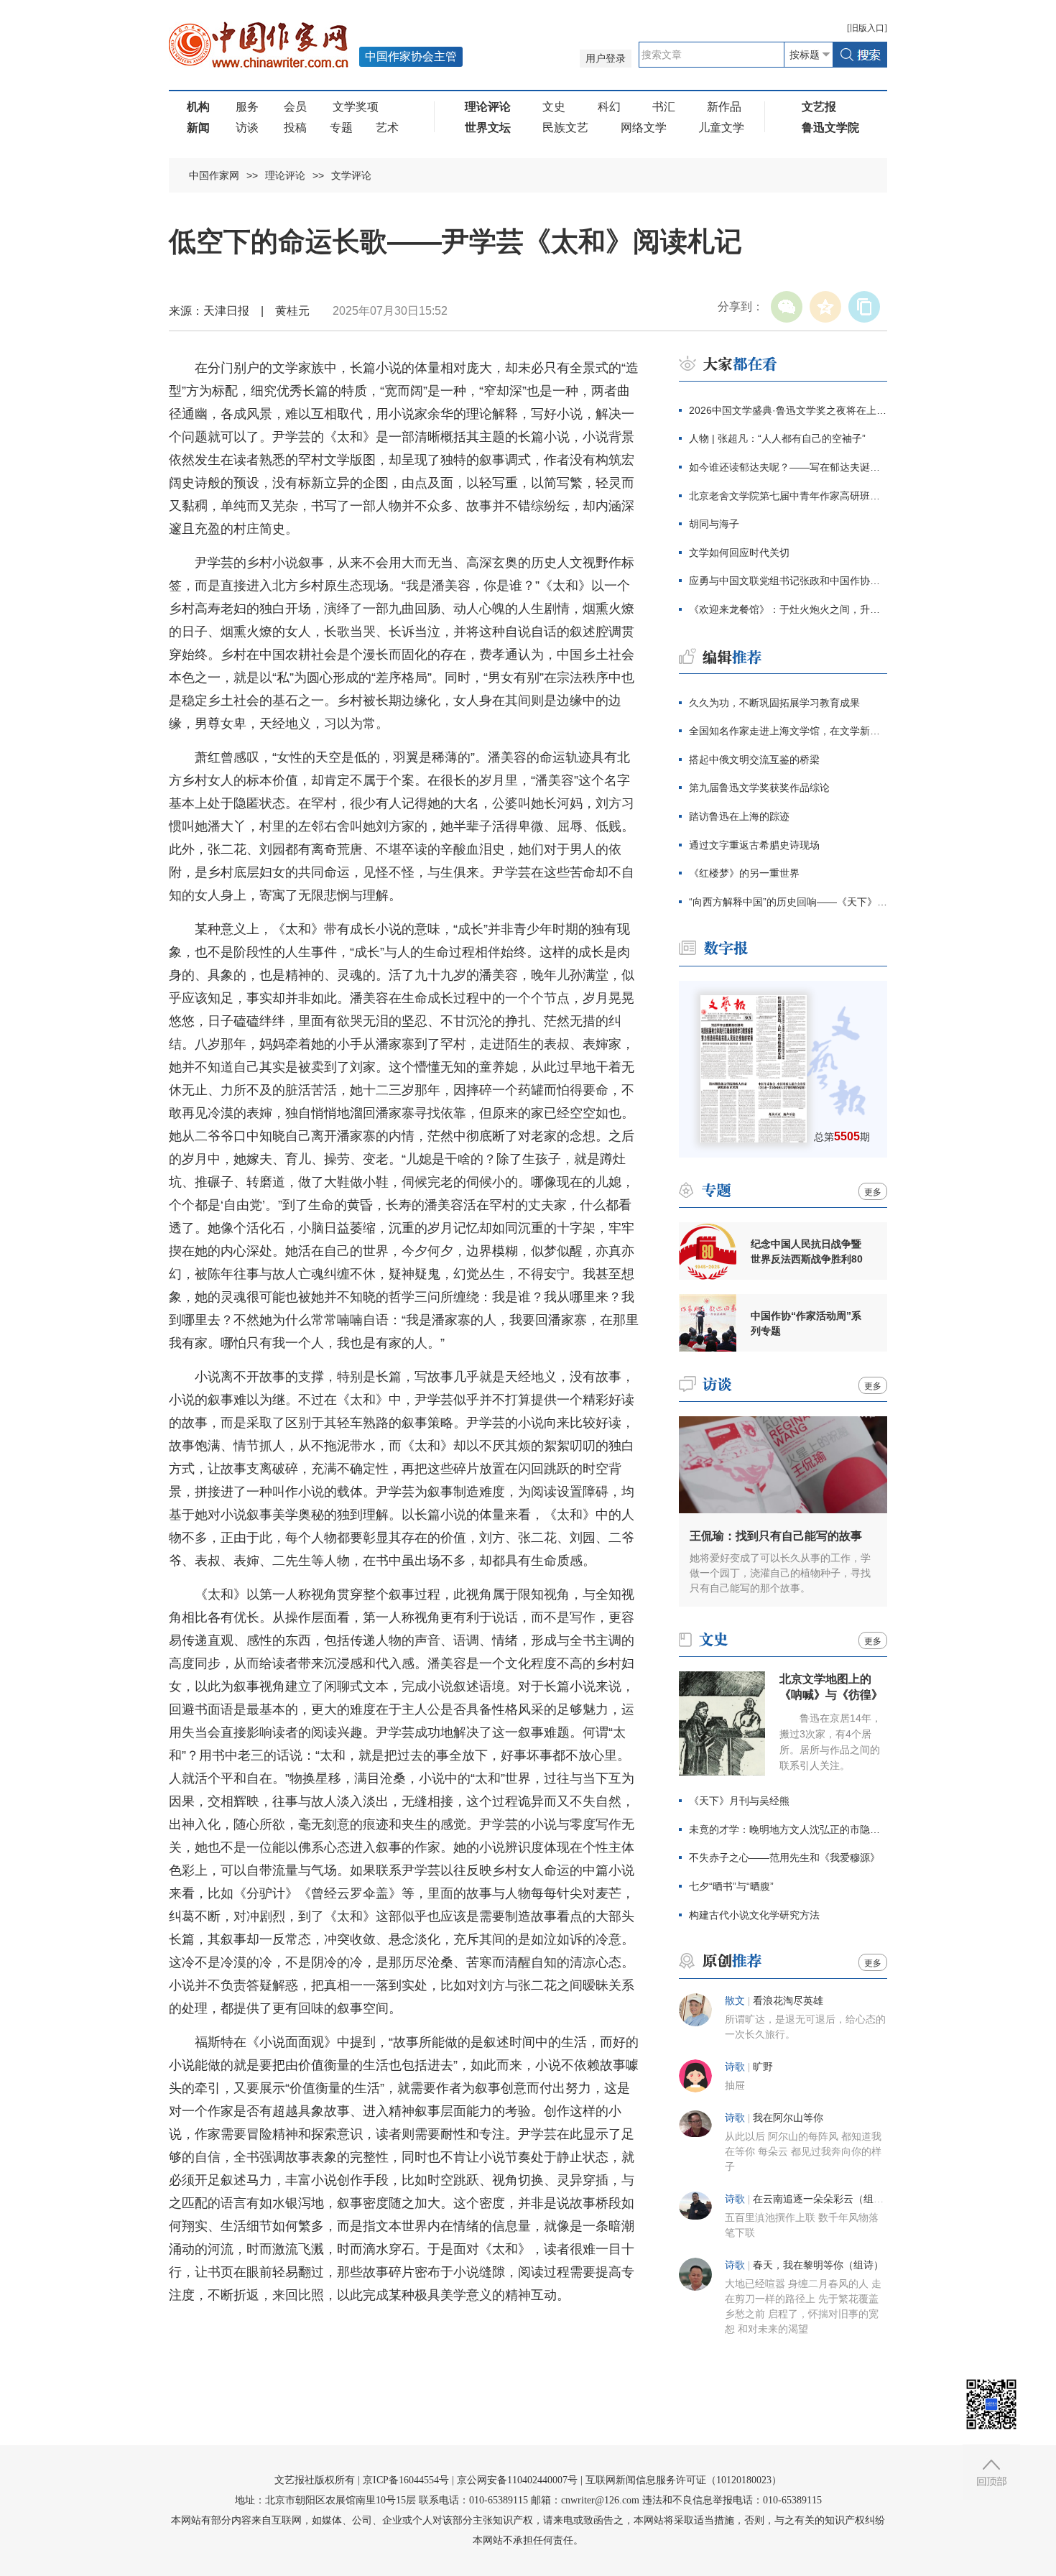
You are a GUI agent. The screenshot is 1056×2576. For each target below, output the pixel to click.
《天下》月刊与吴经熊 (739, 1801)
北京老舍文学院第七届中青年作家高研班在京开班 (788, 496)
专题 (341, 128)
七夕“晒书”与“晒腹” (731, 1886)
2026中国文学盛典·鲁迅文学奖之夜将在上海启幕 (788, 410)
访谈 (247, 128)
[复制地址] (864, 307)
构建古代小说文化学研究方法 (754, 1915)
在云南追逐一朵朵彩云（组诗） (823, 2199)
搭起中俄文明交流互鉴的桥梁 (754, 760)
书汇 (664, 107)
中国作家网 (214, 175)
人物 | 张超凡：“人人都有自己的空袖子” (777, 438)
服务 (247, 107)
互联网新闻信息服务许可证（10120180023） (684, 2480)
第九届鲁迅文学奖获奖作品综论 (759, 788)
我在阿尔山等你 (788, 2118)
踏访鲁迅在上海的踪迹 (739, 816)
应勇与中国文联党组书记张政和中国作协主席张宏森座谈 (788, 581)
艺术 (387, 128)
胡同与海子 (714, 524)
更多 (873, 1192)
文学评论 (351, 175)
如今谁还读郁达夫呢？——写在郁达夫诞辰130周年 (788, 467)
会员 (295, 107)
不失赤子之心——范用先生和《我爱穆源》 (784, 1857)
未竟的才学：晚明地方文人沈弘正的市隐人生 (788, 1829)
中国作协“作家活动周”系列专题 (806, 1323)
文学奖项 (356, 107)
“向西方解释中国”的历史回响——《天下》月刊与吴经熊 (788, 902)
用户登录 (606, 59)
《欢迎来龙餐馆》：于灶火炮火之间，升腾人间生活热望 (788, 609)
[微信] (787, 307)
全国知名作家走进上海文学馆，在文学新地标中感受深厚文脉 (788, 731)
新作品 (724, 107)
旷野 (763, 2067)
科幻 (609, 107)
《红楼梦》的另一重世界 (744, 873)
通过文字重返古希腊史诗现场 (754, 845)
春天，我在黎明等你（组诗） (818, 2265)
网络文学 (644, 128)
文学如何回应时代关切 (739, 553)
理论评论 (285, 175)
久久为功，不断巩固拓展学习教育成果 (774, 703)
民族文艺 (565, 128)
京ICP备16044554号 (406, 2480)
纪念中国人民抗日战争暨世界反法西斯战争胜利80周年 (807, 1252)
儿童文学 (721, 128)
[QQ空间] (825, 307)
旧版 (867, 28)
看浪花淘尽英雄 (788, 2001)
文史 (554, 107)
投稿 (295, 128)
